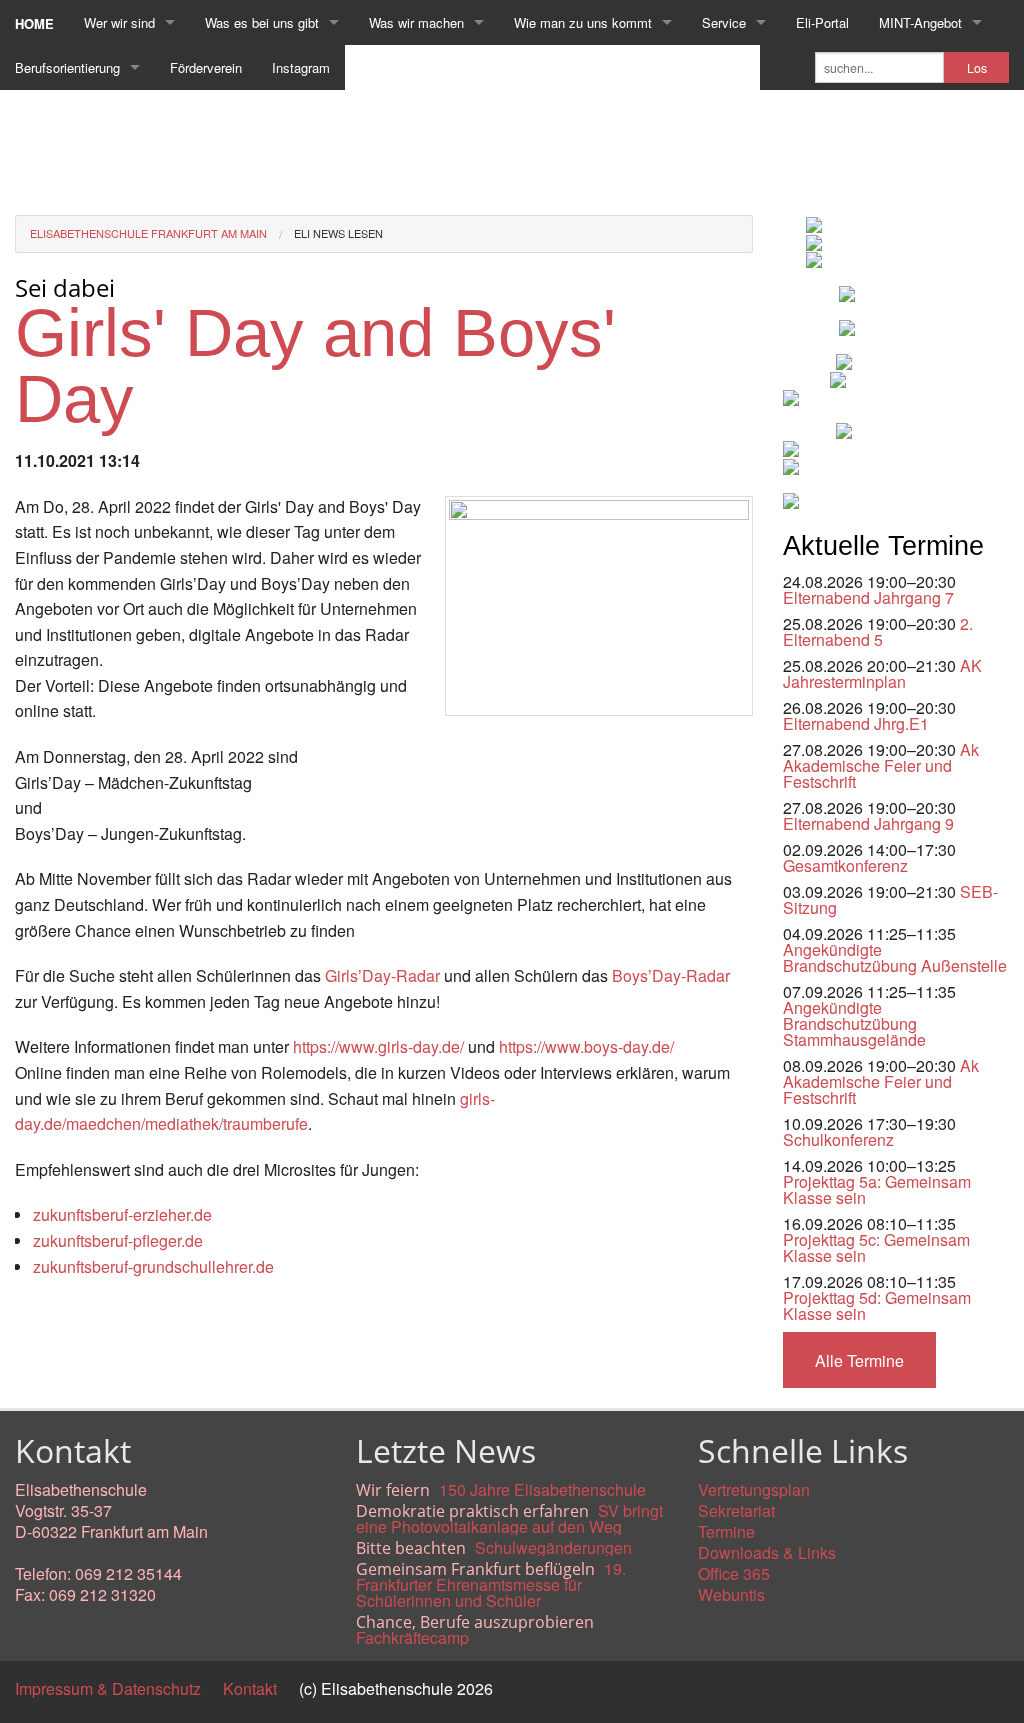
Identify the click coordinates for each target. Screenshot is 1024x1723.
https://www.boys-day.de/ (586, 1046)
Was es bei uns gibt (262, 22)
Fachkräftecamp (412, 1637)
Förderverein (206, 67)
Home (34, 23)
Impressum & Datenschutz (108, 1688)
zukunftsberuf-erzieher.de (122, 1214)
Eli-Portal (822, 22)
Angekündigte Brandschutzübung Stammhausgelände (854, 1023)
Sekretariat (736, 1510)
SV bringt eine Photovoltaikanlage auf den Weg (509, 1518)
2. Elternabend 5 (878, 631)
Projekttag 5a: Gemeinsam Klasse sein (877, 1189)
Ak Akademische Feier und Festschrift (881, 765)
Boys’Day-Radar (671, 975)
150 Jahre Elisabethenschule (542, 1489)
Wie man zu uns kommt (583, 22)
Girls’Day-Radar (382, 975)
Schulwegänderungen (553, 1547)
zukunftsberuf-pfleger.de (118, 1240)
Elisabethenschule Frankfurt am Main (148, 233)
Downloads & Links (767, 1552)
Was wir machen (416, 22)
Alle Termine (859, 1360)
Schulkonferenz (838, 1139)
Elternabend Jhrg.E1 (856, 723)
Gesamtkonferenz (845, 865)
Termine (726, 1531)
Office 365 (734, 1573)
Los (977, 68)
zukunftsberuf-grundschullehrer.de (153, 1266)
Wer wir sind (119, 22)
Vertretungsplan (754, 1489)
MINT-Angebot (920, 22)
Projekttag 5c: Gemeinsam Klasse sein (876, 1247)
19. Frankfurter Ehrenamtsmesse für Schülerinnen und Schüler (491, 1584)
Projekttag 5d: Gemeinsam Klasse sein (877, 1305)
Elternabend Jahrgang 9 (868, 823)
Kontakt (250, 1688)
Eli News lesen (338, 233)
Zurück (39, 1337)
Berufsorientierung (67, 67)
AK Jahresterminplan (882, 673)
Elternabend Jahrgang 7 (868, 597)
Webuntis (731, 1594)
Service (724, 22)
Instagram (301, 67)
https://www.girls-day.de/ (378, 1046)
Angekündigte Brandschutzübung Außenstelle (895, 957)
